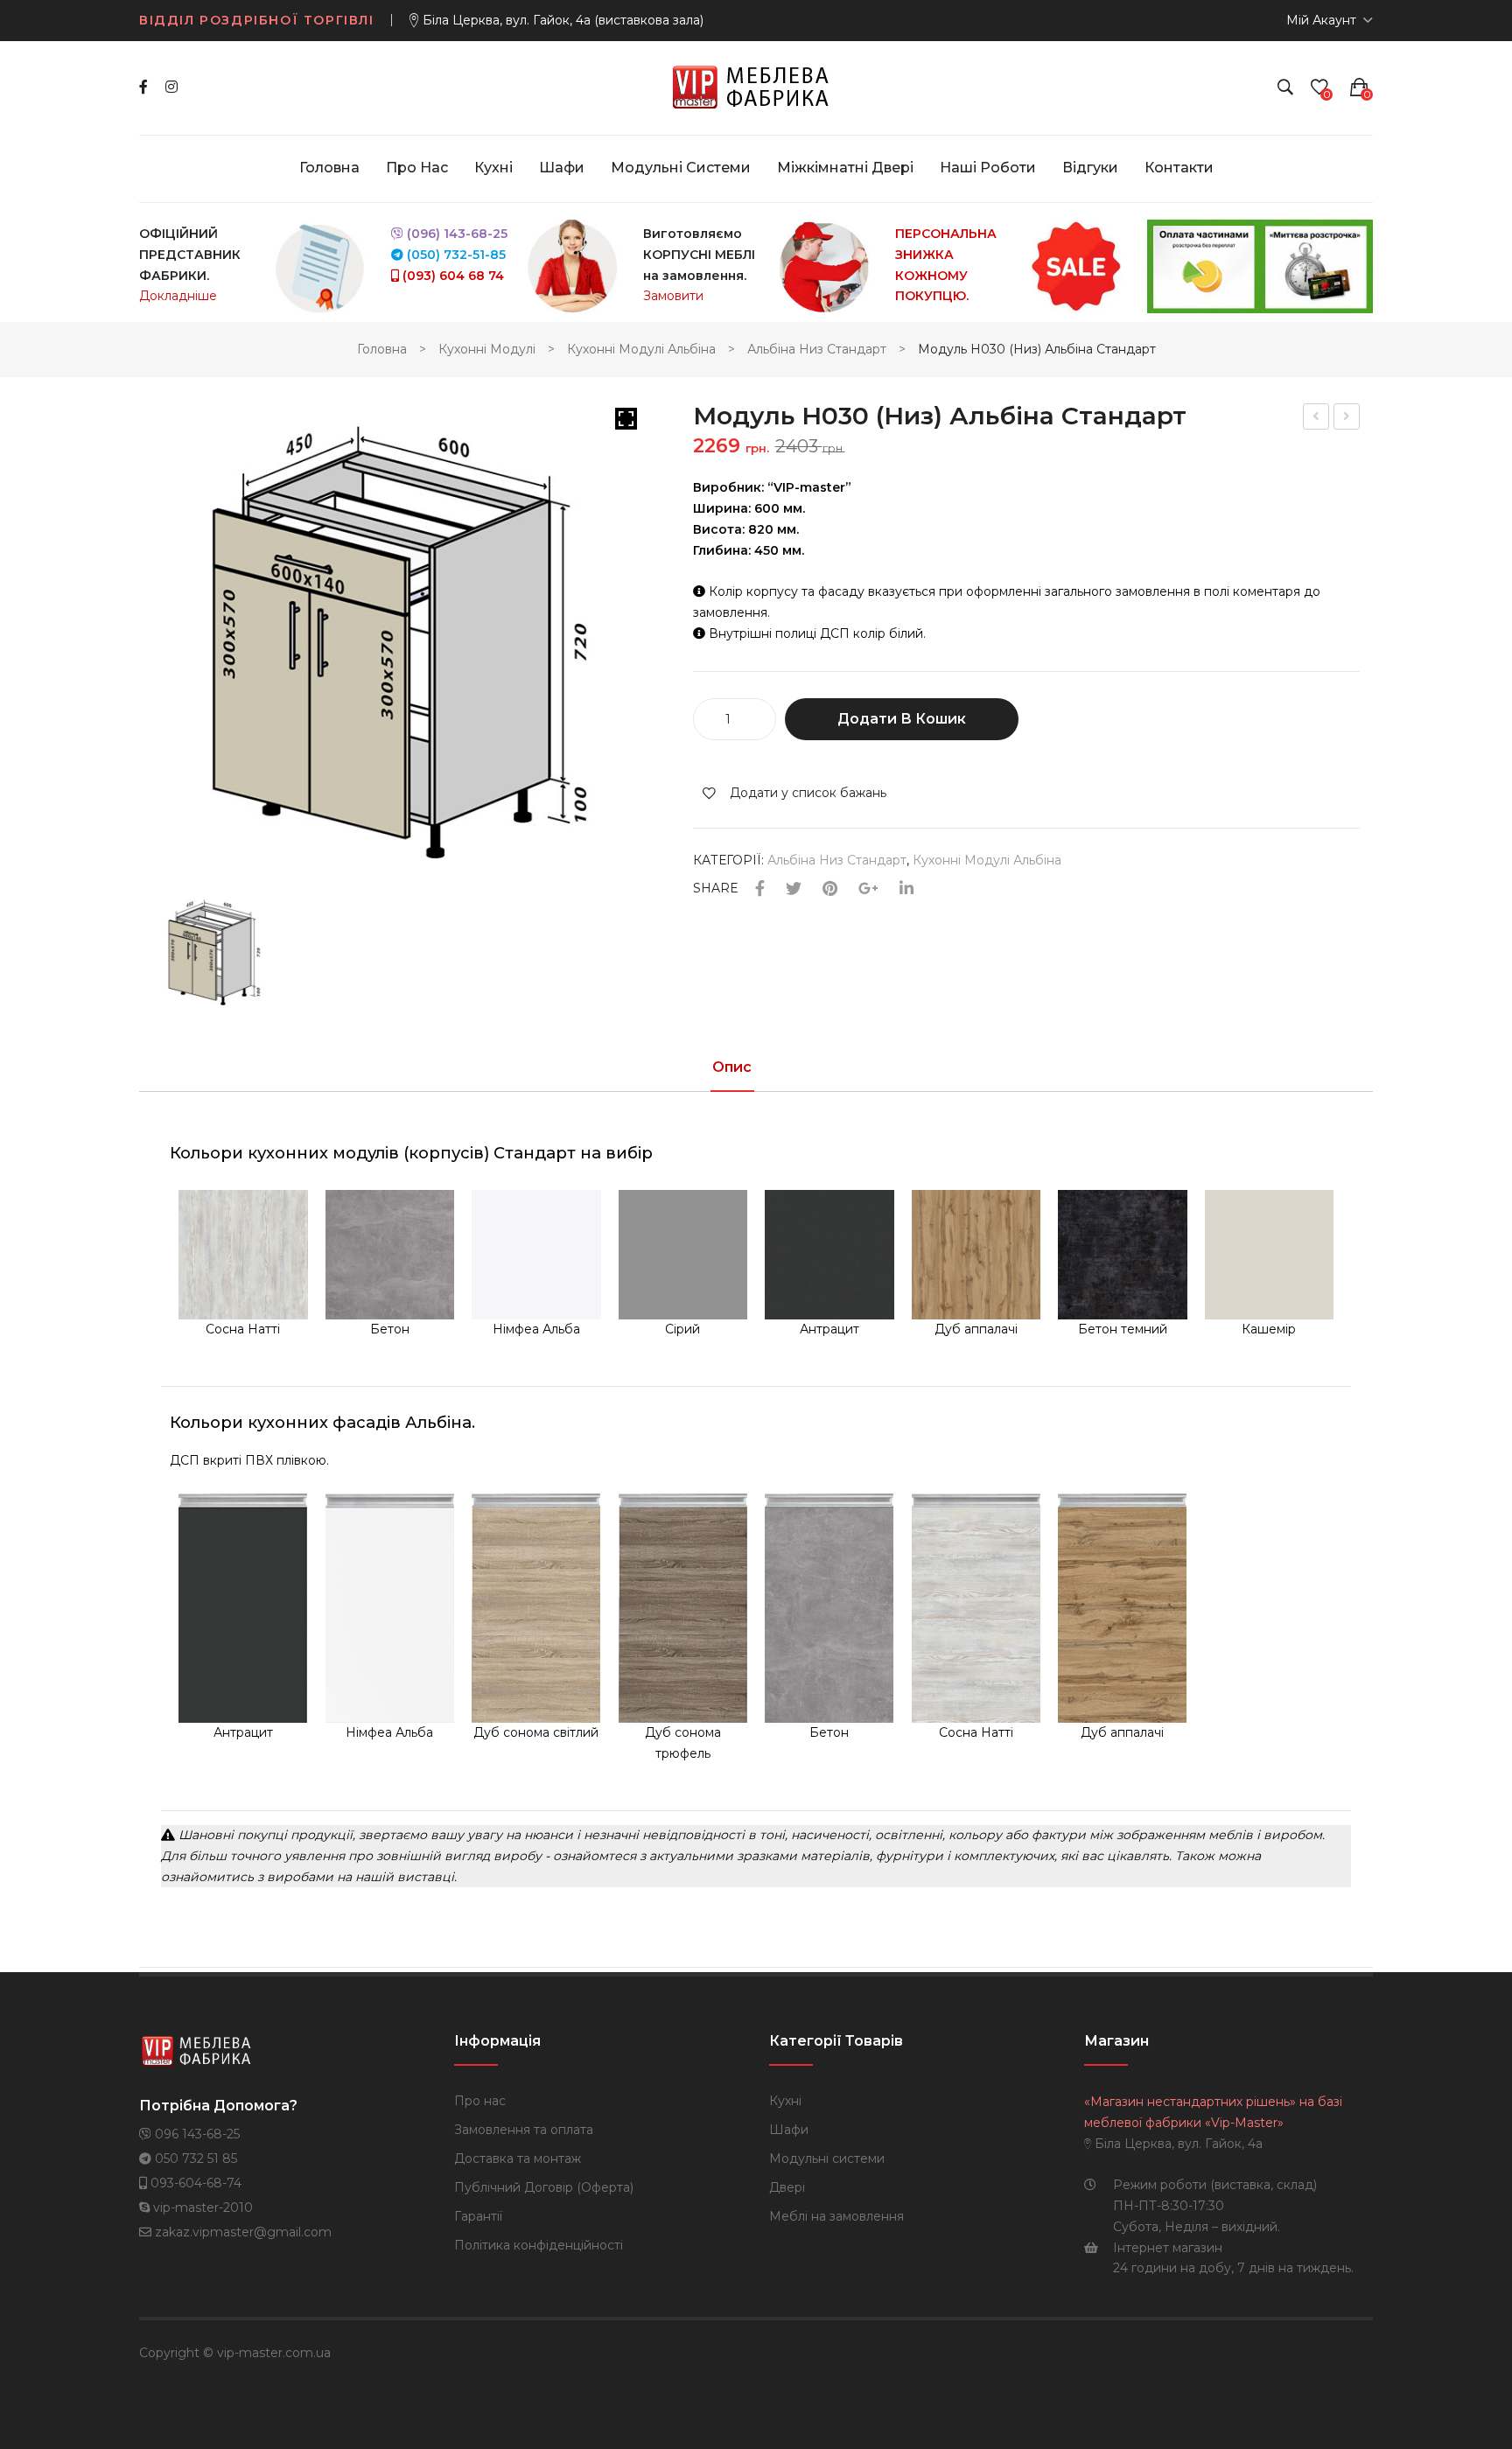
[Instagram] (171, 87)
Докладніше (178, 296)
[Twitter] (794, 889)
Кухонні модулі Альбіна (641, 349)
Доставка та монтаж (518, 2159)
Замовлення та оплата (524, 2130)
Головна (382, 349)
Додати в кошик (902, 719)
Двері (787, 2187)
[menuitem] (329, 168)
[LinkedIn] (906, 889)
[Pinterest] (830, 889)
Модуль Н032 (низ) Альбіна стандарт (1347, 419)
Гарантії (478, 2216)
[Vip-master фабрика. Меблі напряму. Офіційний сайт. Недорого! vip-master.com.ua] (756, 87)
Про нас (480, 2101)
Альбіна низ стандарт (817, 349)
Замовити (673, 296)
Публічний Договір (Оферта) (544, 2187)
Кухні (785, 2101)
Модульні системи (827, 2159)
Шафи (789, 2130)
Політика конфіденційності (539, 2245)
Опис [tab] (732, 1068)
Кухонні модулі (487, 349)
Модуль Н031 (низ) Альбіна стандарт (1316, 419)
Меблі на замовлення (836, 2216)
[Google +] (868, 889)
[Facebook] (143, 87)
